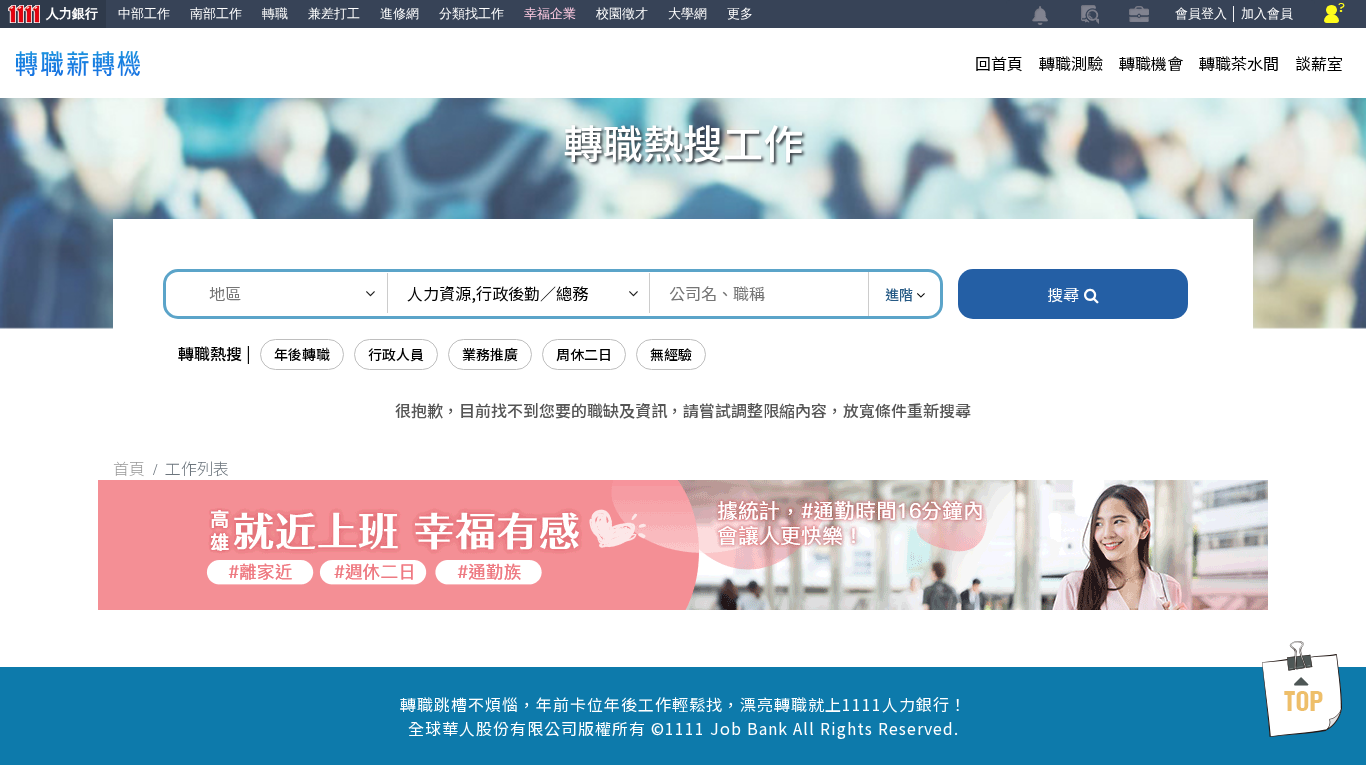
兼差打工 (334, 13)
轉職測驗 (1071, 63)
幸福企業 (550, 13)
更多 (740, 13)
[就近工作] (683, 542)
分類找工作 (471, 13)
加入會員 (1267, 13)
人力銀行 (49, 15)
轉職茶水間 (1239, 63)
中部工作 (144, 13)
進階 (900, 294)
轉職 (275, 13)
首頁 (129, 468)
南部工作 (216, 13)
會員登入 (1201, 13)
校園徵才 (622, 13)
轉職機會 (1151, 63)
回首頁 (999, 63)
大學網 (687, 13)
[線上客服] (1334, 14)
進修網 (399, 13)
